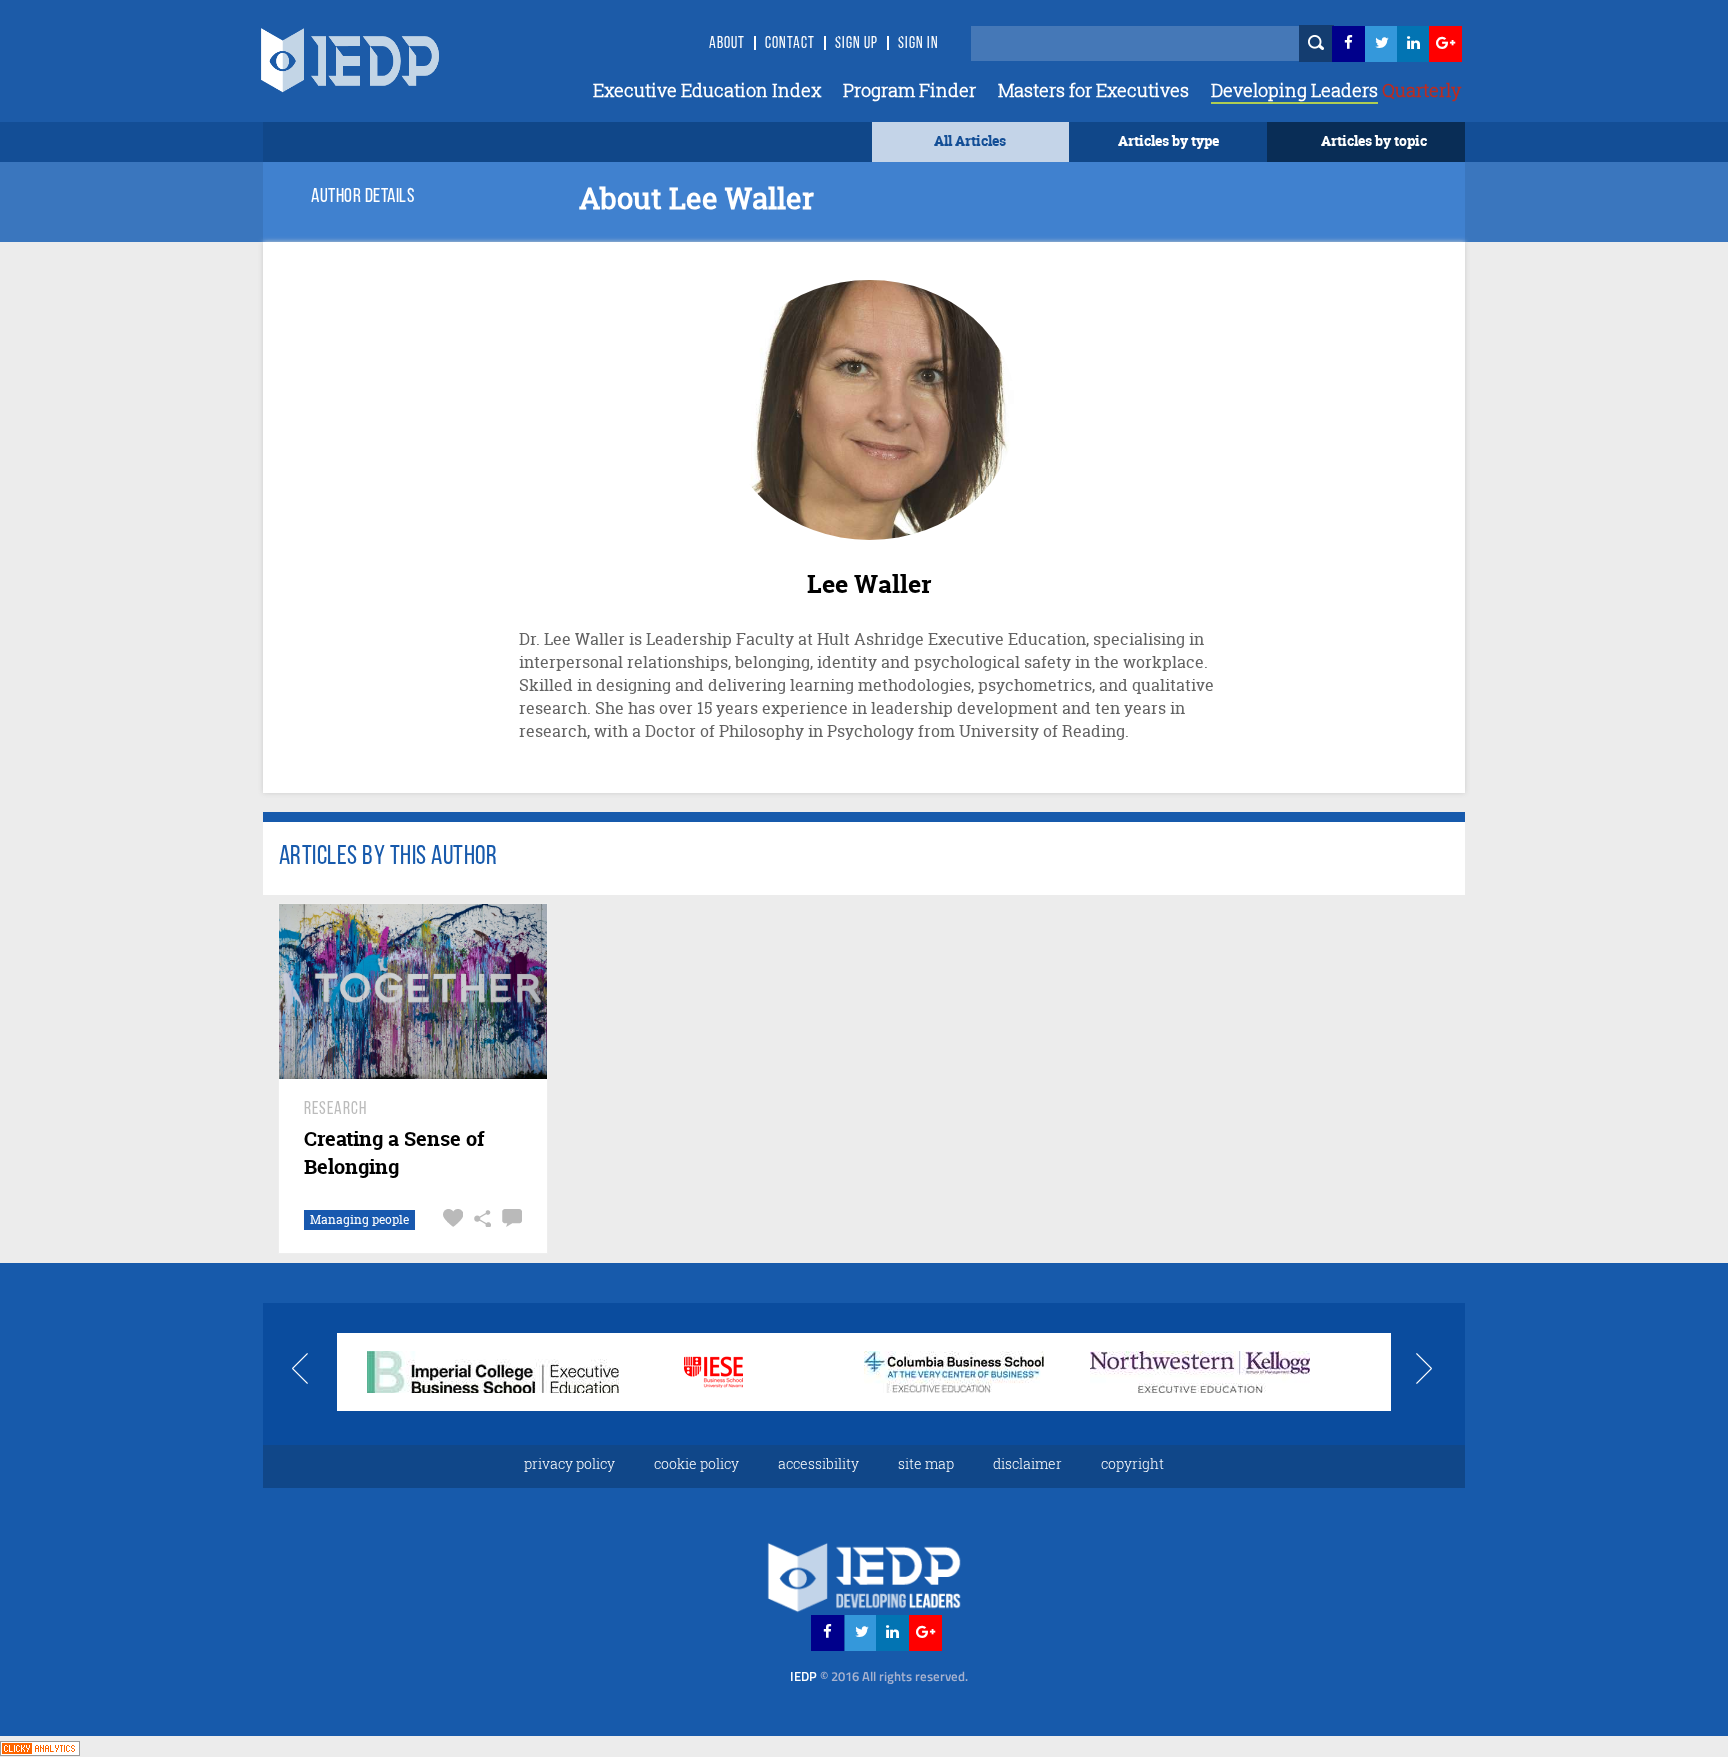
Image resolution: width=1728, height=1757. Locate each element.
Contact (790, 44)
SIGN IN (918, 44)
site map (926, 1463)
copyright (1132, 1463)
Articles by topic (1374, 140)
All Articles (970, 140)
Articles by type (1168, 140)
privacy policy (569, 1463)
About (727, 44)
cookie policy (696, 1463)
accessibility (818, 1463)
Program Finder (909, 90)
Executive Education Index (707, 90)
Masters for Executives (1093, 90)
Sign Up (856, 44)
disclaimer (1027, 1463)
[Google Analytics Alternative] (40, 1745)
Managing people (359, 1219)
